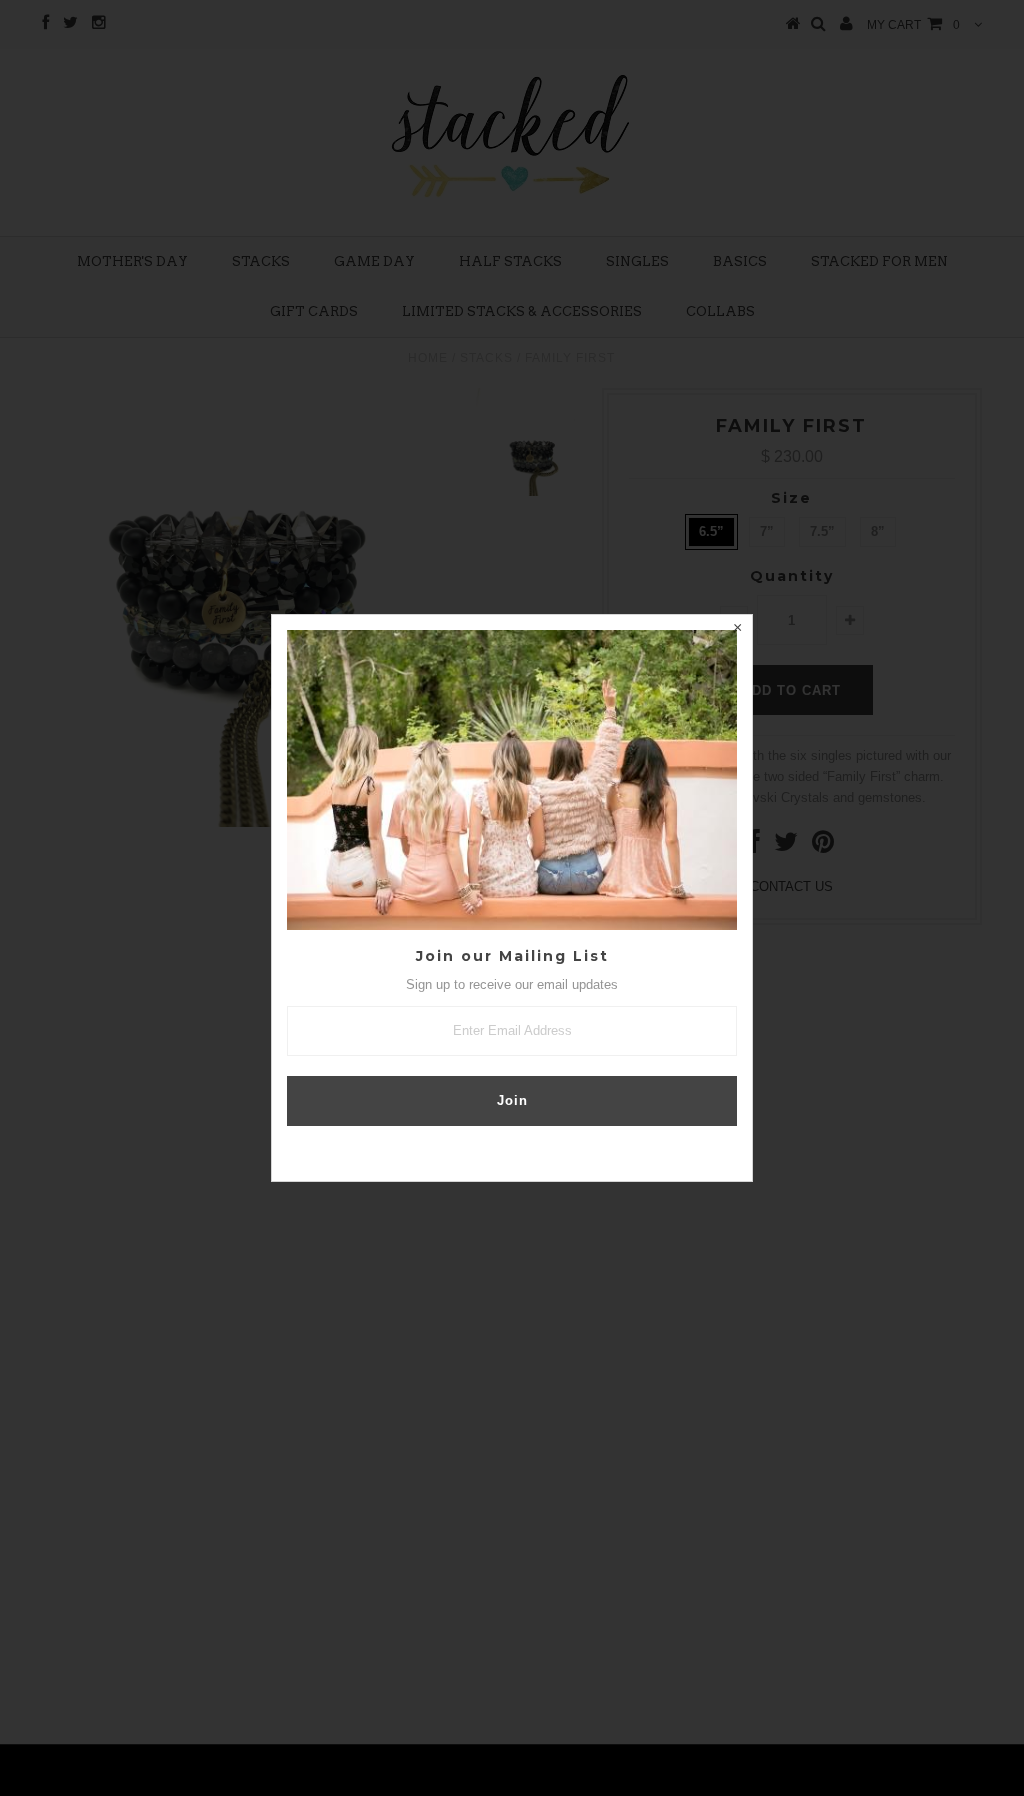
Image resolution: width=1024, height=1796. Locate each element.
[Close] (737, 630)
